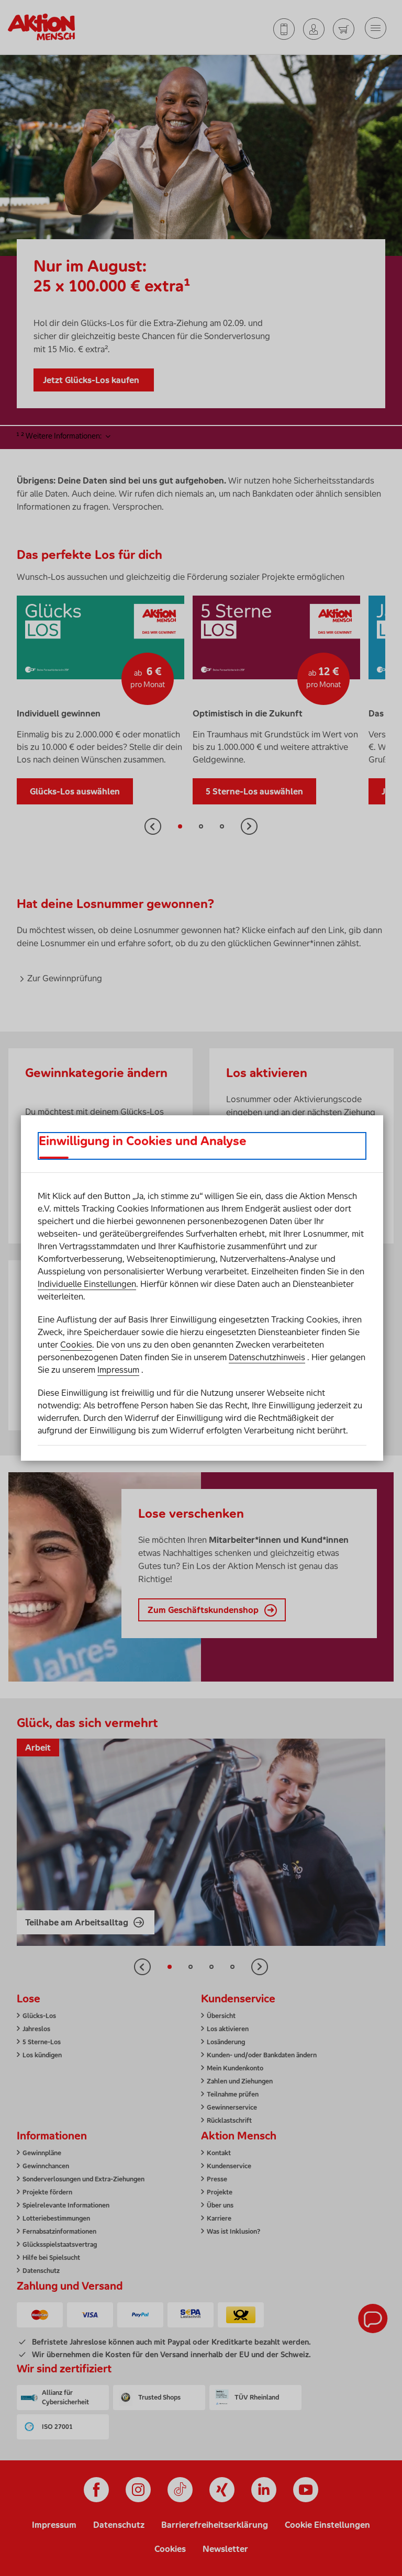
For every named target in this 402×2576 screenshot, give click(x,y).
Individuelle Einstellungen (87, 1284)
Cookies (76, 1345)
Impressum (118, 1370)
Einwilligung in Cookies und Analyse (143, 1141)
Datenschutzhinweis (267, 1357)
